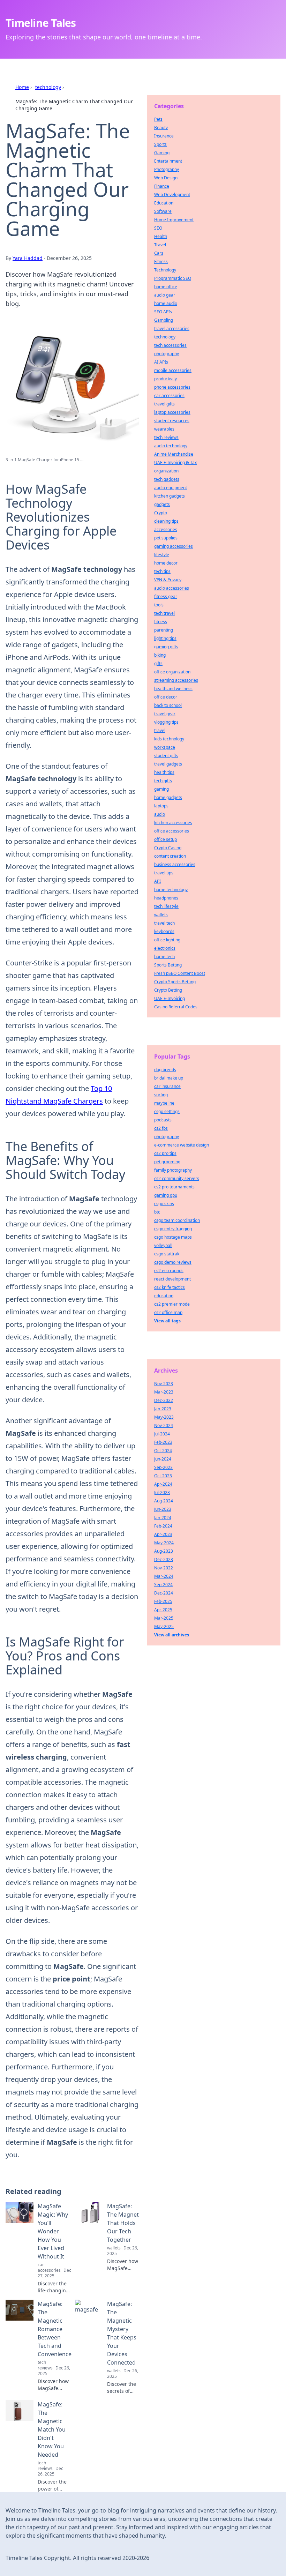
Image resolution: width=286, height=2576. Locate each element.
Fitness (161, 262)
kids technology (169, 739)
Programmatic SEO (173, 278)
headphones (166, 898)
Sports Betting (168, 965)
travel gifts (164, 404)
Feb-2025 (163, 1601)
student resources (172, 421)
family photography (173, 1170)
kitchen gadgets (170, 496)
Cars (159, 253)
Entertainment (168, 161)
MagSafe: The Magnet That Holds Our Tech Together (123, 2223)
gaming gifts (166, 647)
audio (160, 814)
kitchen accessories (173, 823)
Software (163, 211)
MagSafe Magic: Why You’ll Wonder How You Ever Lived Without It (53, 2231)
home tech (164, 957)
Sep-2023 (163, 1467)
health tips (164, 772)
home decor (166, 563)
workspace (165, 747)
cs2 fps (161, 1128)
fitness (161, 622)
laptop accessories (172, 412)
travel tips (164, 873)
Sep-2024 (163, 1585)
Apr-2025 (163, 1610)
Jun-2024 (163, 1459)
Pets (158, 119)
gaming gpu (166, 1195)
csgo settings (167, 1111)
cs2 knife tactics (170, 1287)
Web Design (166, 178)
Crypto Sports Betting (175, 982)
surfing (161, 1095)
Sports (160, 144)
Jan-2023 (163, 1409)
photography (167, 354)
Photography (167, 169)
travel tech (164, 923)
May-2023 (164, 1417)
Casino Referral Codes (176, 1007)
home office (166, 287)
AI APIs (161, 362)
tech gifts (163, 781)
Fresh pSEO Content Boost (180, 973)
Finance (162, 186)
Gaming (162, 153)
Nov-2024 (164, 1425)
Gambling (164, 320)
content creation (170, 856)
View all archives (172, 1635)
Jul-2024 (162, 1434)
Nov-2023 (164, 1384)
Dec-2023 (164, 1559)
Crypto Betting (168, 990)
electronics (165, 948)
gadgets (162, 504)
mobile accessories (173, 370)
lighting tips (165, 638)
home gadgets (168, 797)
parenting (164, 630)
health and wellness (173, 689)
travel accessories (172, 328)
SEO (158, 228)
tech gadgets (167, 479)
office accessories (172, 831)
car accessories (169, 395)
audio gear (165, 295)
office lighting (167, 940)
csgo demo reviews (173, 1262)
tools (159, 605)
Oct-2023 (163, 1476)
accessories (166, 529)
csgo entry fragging (173, 1229)
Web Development (172, 195)
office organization (172, 672)
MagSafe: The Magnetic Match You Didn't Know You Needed (52, 2429)
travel (160, 730)
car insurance (167, 1086)
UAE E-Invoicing (170, 998)
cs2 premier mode (172, 1304)
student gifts (166, 756)
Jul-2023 (162, 1492)
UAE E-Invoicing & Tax (175, 462)
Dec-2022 (164, 1400)
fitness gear (166, 596)
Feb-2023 (163, 1442)
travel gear (165, 714)
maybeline (164, 1103)
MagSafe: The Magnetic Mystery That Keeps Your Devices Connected (122, 2333)
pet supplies (166, 538)
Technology (165, 270)
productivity (165, 379)
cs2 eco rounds (169, 1271)
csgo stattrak (167, 1254)
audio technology (171, 446)
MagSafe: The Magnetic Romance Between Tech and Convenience (55, 2329)
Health (161, 236)
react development (172, 1279)
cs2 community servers (177, 1178)
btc (157, 1212)
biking (160, 655)
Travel (160, 245)
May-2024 (164, 1543)
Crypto (161, 513)
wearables (164, 429)
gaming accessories (174, 546)
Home (22, 87)
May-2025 (164, 1626)
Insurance (164, 136)
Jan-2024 (163, 1518)
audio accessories (172, 588)
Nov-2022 (164, 1568)
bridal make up (169, 1078)
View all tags (167, 1321)
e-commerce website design (182, 1145)
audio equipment (171, 488)
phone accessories (172, 387)
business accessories (175, 864)
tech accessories (170, 345)
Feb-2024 (163, 1526)
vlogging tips (166, 722)
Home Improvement (174, 220)
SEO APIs (163, 312)
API (157, 881)
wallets (161, 915)
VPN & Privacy (168, 580)
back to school (168, 705)
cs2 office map (168, 1312)
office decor (166, 697)
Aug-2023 (164, 1551)
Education (164, 203)
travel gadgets (168, 764)
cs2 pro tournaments (174, 1187)
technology (48, 87)
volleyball (163, 1245)
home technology (171, 890)
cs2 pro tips (165, 1153)
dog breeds (165, 1070)
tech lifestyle (166, 906)
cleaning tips (166, 521)
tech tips (162, 571)
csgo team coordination (177, 1220)
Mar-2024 (164, 1576)
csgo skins (164, 1204)
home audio (166, 303)
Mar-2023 (164, 1392)
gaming (161, 789)
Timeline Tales (41, 23)
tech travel (164, 613)
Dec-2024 (164, 1593)
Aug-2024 (164, 1501)
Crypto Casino (168, 848)
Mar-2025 (164, 1618)
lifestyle (162, 555)
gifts (158, 663)
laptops (161, 806)
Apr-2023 (163, 1534)
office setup (165, 839)
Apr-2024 (163, 1484)
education (164, 1296)
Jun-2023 (163, 1509)
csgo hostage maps (173, 1237)
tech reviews (166, 437)
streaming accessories (176, 680)
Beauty (161, 128)
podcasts (163, 1120)
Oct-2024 (163, 1451)
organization (166, 471)
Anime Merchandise (174, 454)
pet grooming (167, 1162)
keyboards (164, 931)
